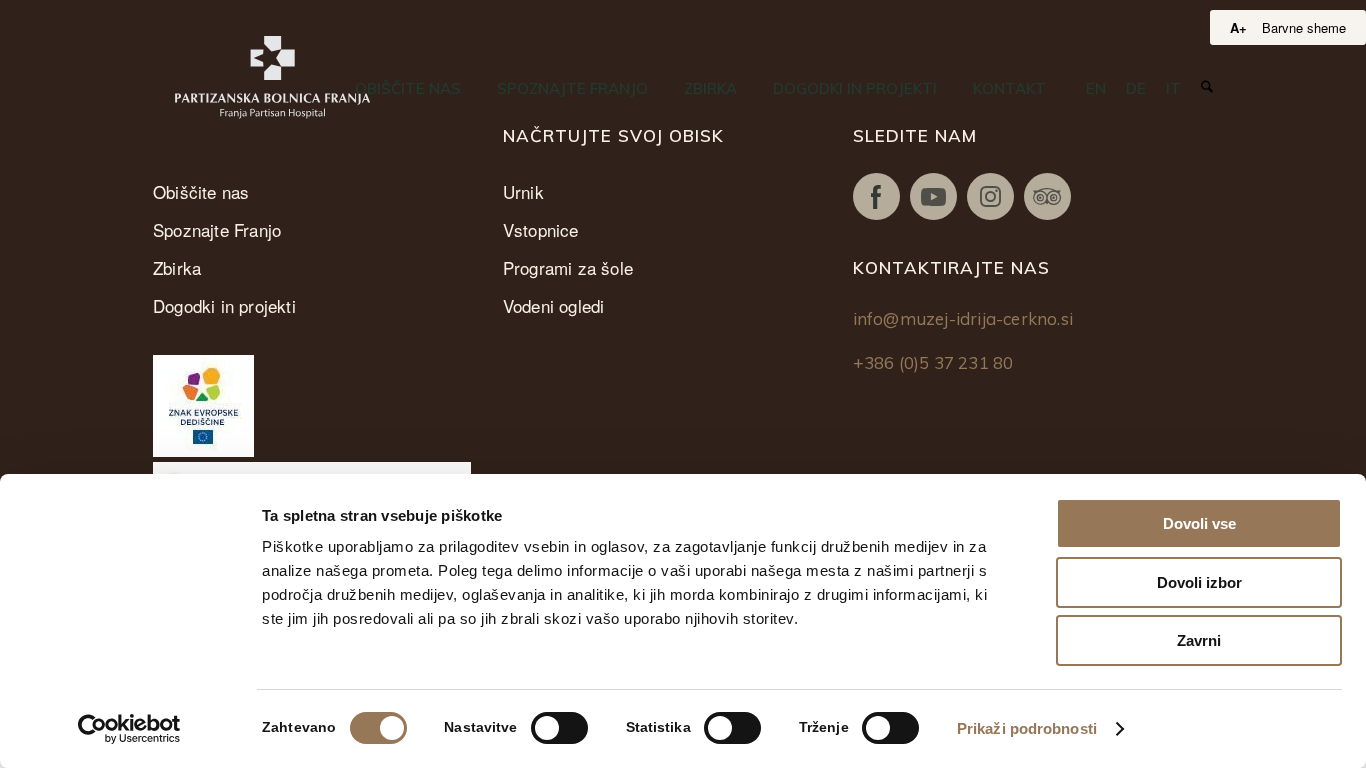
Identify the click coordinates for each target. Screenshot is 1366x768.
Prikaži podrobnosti (1027, 728)
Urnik (523, 191)
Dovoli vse (1199, 523)
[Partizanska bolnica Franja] (272, 77)
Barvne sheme (1304, 27)
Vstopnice (541, 229)
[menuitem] (408, 89)
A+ (1238, 27)
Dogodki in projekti (224, 305)
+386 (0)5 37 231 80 (933, 362)
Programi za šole (568, 267)
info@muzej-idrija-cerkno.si (963, 318)
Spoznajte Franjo (217, 229)
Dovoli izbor (1199, 582)
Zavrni (1199, 640)
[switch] (559, 728)
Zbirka (177, 267)
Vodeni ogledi (554, 305)
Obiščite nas (201, 191)
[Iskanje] (1207, 87)
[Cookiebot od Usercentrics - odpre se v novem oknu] (129, 729)
